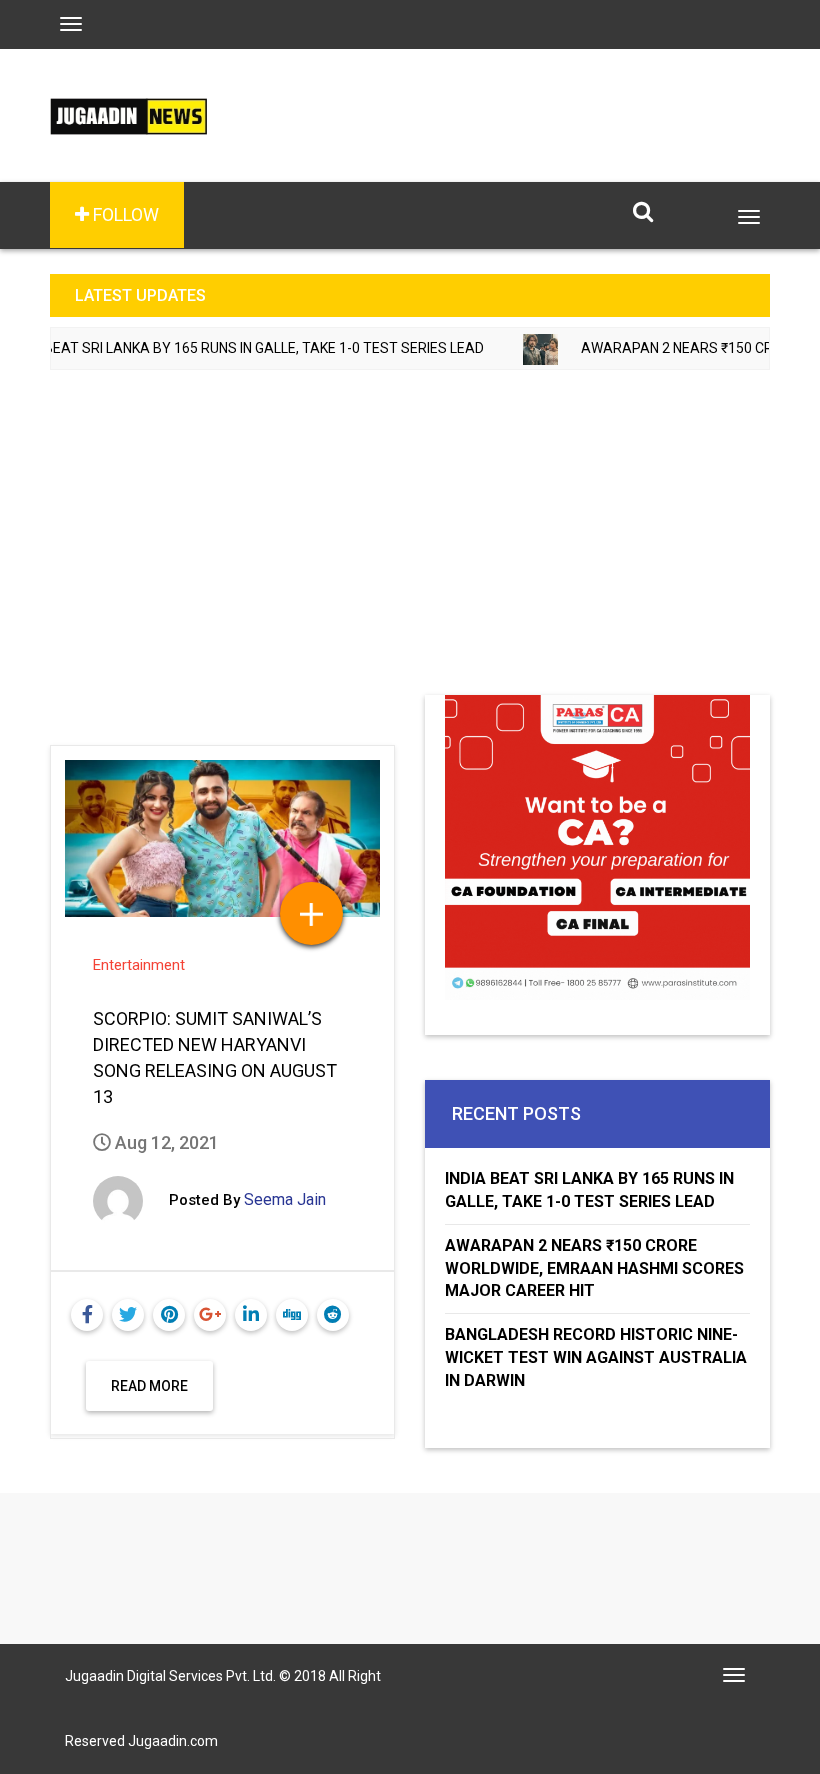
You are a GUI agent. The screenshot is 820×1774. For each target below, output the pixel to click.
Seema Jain (285, 1199)
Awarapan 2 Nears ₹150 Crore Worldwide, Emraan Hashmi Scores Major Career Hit (594, 1268)
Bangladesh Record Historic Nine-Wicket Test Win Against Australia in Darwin (596, 1357)
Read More (149, 1386)
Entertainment (139, 965)
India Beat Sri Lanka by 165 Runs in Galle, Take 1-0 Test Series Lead (589, 1190)
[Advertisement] (410, 545)
